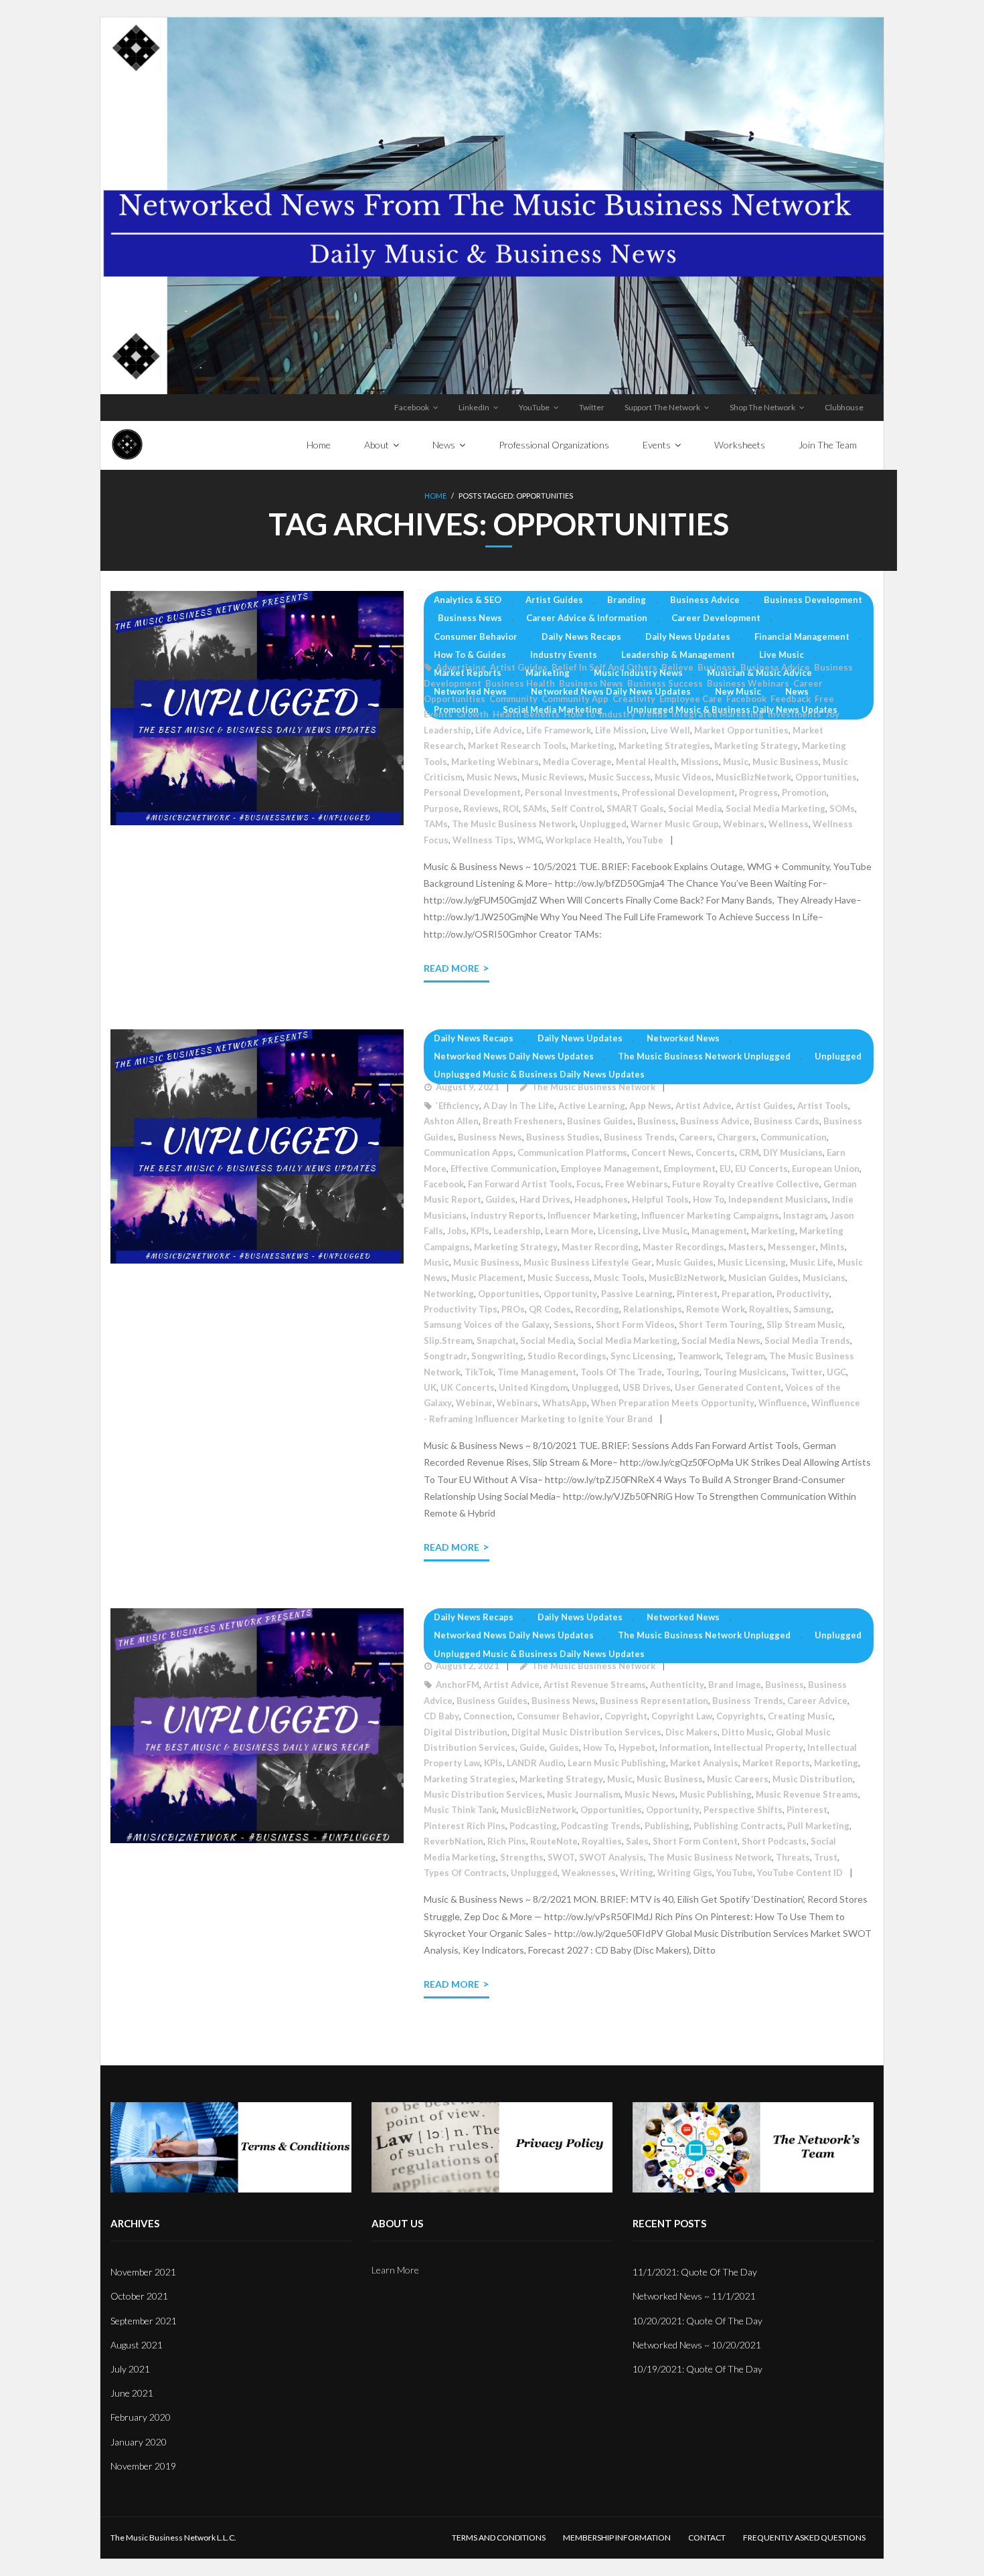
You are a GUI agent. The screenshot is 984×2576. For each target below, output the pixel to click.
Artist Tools (823, 1106)
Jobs (457, 1231)
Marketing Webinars (495, 762)
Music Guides (685, 1262)
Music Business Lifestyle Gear (588, 1262)
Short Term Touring (721, 1324)
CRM (749, 1152)
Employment (689, 1169)
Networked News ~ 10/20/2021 (697, 2345)
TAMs (436, 824)
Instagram (805, 1215)
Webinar (474, 1403)
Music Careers (738, 1779)
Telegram (745, 1356)
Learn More (569, 1231)
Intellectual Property (758, 1747)
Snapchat (496, 1341)
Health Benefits (526, 714)
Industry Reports (507, 1215)
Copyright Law (682, 1716)
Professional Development (678, 792)
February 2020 (141, 2417)
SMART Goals (635, 808)
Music (736, 762)
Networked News (470, 691)
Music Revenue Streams (807, 1794)
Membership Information (617, 2538)
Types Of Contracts (465, 1873)
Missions (700, 762)
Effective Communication (504, 1169)
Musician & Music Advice (759, 673)
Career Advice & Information (587, 618)
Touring (683, 1372)
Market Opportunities (741, 730)
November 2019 (143, 2466)
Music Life (812, 1262)
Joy (832, 714)
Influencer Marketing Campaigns (710, 1215)
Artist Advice (704, 1106)
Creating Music (800, 1716)
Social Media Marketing (775, 808)
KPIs (480, 1231)
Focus (589, 1184)
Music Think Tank (460, 1810)
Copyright (626, 1716)
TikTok (479, 1372)
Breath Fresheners (523, 1121)
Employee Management (610, 1169)
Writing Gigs (685, 1873)
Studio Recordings (567, 1356)
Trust (826, 1857)
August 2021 (137, 2345)
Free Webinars (637, 1184)
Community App (575, 699)
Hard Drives (545, 1199)
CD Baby (441, 1716)
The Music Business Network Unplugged (704, 1056)
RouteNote (554, 1841)
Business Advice (705, 600)
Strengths (522, 1857)
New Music (738, 691)
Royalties (769, 1309)
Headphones (601, 1199)
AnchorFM (458, 1685)
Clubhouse (844, 407)
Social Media (695, 808)
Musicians (824, 1278)
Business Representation (654, 1701)
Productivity (803, 1294)
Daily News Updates (688, 636)
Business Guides (492, 1701)
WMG (529, 840)
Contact (707, 2538)
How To (579, 714)
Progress (758, 792)
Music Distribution (813, 1779)
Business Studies (563, 1137)
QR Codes (550, 1309)
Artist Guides (554, 600)
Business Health (520, 683)
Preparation (747, 1294)
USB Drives (647, 1387)
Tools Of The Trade (621, 1372)
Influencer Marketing (592, 1215)
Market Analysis (704, 1763)
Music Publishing (716, 1794)
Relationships (653, 1309)
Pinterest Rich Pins (465, 1826)
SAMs (535, 808)
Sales (637, 1841)
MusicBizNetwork (753, 777)
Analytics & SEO (468, 600)
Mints (832, 1247)
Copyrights (740, 1716)
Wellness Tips (483, 840)
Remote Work (716, 1309)
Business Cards (787, 1121)
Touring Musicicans (745, 1372)
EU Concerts (761, 1169)
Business (717, 667)
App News (650, 1106)
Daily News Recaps (581, 636)
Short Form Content (695, 1841)
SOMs (842, 808)
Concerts (715, 1152)
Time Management (537, 1372)
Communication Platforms (572, 1152)
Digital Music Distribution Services (586, 1732)
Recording (597, 1309)
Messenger (792, 1247)
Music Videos (683, 777)
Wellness (789, 824)
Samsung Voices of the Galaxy (487, 1324)
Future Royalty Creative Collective (746, 1184)
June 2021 (132, 2393)
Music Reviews (553, 777)
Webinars (744, 824)
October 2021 (139, 2296)
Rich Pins (507, 1841)
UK (430, 1387)
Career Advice (817, 1701)
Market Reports (468, 673)
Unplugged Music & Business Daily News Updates (539, 1074)
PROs (513, 1309)
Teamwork (699, 1356)
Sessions (573, 1324)
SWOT (561, 1857)
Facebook (412, 407)
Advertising (461, 667)
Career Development (716, 618)
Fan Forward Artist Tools (520, 1184)
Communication (794, 1137)
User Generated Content (728, 1387)
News (797, 691)
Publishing (667, 1826)
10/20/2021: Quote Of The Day (698, 2321)
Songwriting (497, 1356)
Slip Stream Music (805, 1324)
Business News (470, 618)
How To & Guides (470, 655)
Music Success (620, 777)
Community (513, 699)
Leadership (447, 730)
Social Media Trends (807, 1341)
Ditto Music (747, 1732)
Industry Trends (633, 714)
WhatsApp (565, 1403)
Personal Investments (571, 792)
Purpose (441, 808)
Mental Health (646, 762)
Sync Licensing (642, 1356)
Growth (473, 714)
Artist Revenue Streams (595, 1685)
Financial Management (802, 636)
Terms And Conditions (499, 2538)
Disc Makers (691, 1732)
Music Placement (487, 1278)
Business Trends (639, 1137)
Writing (637, 1873)
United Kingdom (533, 1387)
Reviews (481, 808)
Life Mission (621, 730)
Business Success (665, 683)
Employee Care (691, 699)
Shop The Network (762, 407)
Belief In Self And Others (604, 667)
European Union (826, 1169)
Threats (793, 1857)
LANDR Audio (535, 1763)
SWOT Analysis (611, 1857)
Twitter (592, 407)
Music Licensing (752, 1262)
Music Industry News (638, 673)
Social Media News (721, 1341)
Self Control (577, 808)
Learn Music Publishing (617, 1763)
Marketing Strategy (756, 746)
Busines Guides (600, 1121)
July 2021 (130, 2369)
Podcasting (533, 1826)
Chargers (737, 1137)
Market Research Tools (517, 746)
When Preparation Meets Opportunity (673, 1403)
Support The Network (662, 407)
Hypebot (637, 1747)
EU (725, 1169)
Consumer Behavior (476, 636)
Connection (488, 1716)
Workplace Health (584, 840)
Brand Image (735, 1685)
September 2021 (144, 2321)
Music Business (786, 762)
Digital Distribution (466, 1732)
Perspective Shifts (743, 1810)
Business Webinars (748, 683)
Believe (677, 667)
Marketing (548, 673)
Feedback (791, 699)
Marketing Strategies (664, 746)
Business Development (813, 600)
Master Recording (600, 1247)
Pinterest (697, 1294)
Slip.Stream (448, 1341)
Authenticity (677, 1685)
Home (435, 496)
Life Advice (499, 730)
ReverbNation (454, 1841)
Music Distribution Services (483, 1794)
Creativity (634, 699)
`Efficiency (458, 1106)
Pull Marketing (818, 1826)
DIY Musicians (793, 1152)
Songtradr (445, 1356)
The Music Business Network (514, 824)
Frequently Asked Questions (804, 2538)
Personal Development (472, 792)
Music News (492, 777)
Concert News (661, 1152)
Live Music (782, 655)
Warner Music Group (675, 824)
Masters (746, 1247)
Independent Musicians (778, 1199)
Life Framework (559, 730)
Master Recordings (683, 1247)
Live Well (670, 730)
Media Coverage (577, 762)
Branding (627, 600)
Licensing (618, 1231)
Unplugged (603, 824)
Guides (500, 1199)
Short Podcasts (774, 1841)
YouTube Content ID (800, 1873)
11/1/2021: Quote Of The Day (695, 2272)
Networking (449, 1294)
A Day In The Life (519, 1106)
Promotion (804, 792)
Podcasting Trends (601, 1826)
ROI (511, 808)
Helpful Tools (660, 1199)
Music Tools (619, 1278)
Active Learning (592, 1106)
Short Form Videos (635, 1324)
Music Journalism (584, 1794)
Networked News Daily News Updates (611, 691)
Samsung (812, 1309)
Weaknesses (589, 1873)
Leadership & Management (678, 655)
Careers (696, 1137)
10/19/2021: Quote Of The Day (698, 2369)
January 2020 (139, 2442)
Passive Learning (637, 1294)
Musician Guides (763, 1278)
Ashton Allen (451, 1121)
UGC (836, 1372)
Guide (532, 1747)
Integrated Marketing (718, 714)
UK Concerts (468, 1387)
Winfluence (783, 1403)
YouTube (534, 407)
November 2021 (143, 2272)
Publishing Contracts (738, 1826)
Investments (795, 714)
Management (719, 1231)
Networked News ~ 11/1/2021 (694, 2296)
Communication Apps (469, 1152)
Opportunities (826, 777)
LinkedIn (474, 407)
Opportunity (570, 1294)
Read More (452, 968)
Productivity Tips (461, 1309)
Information (684, 1747)
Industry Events (564, 655)
